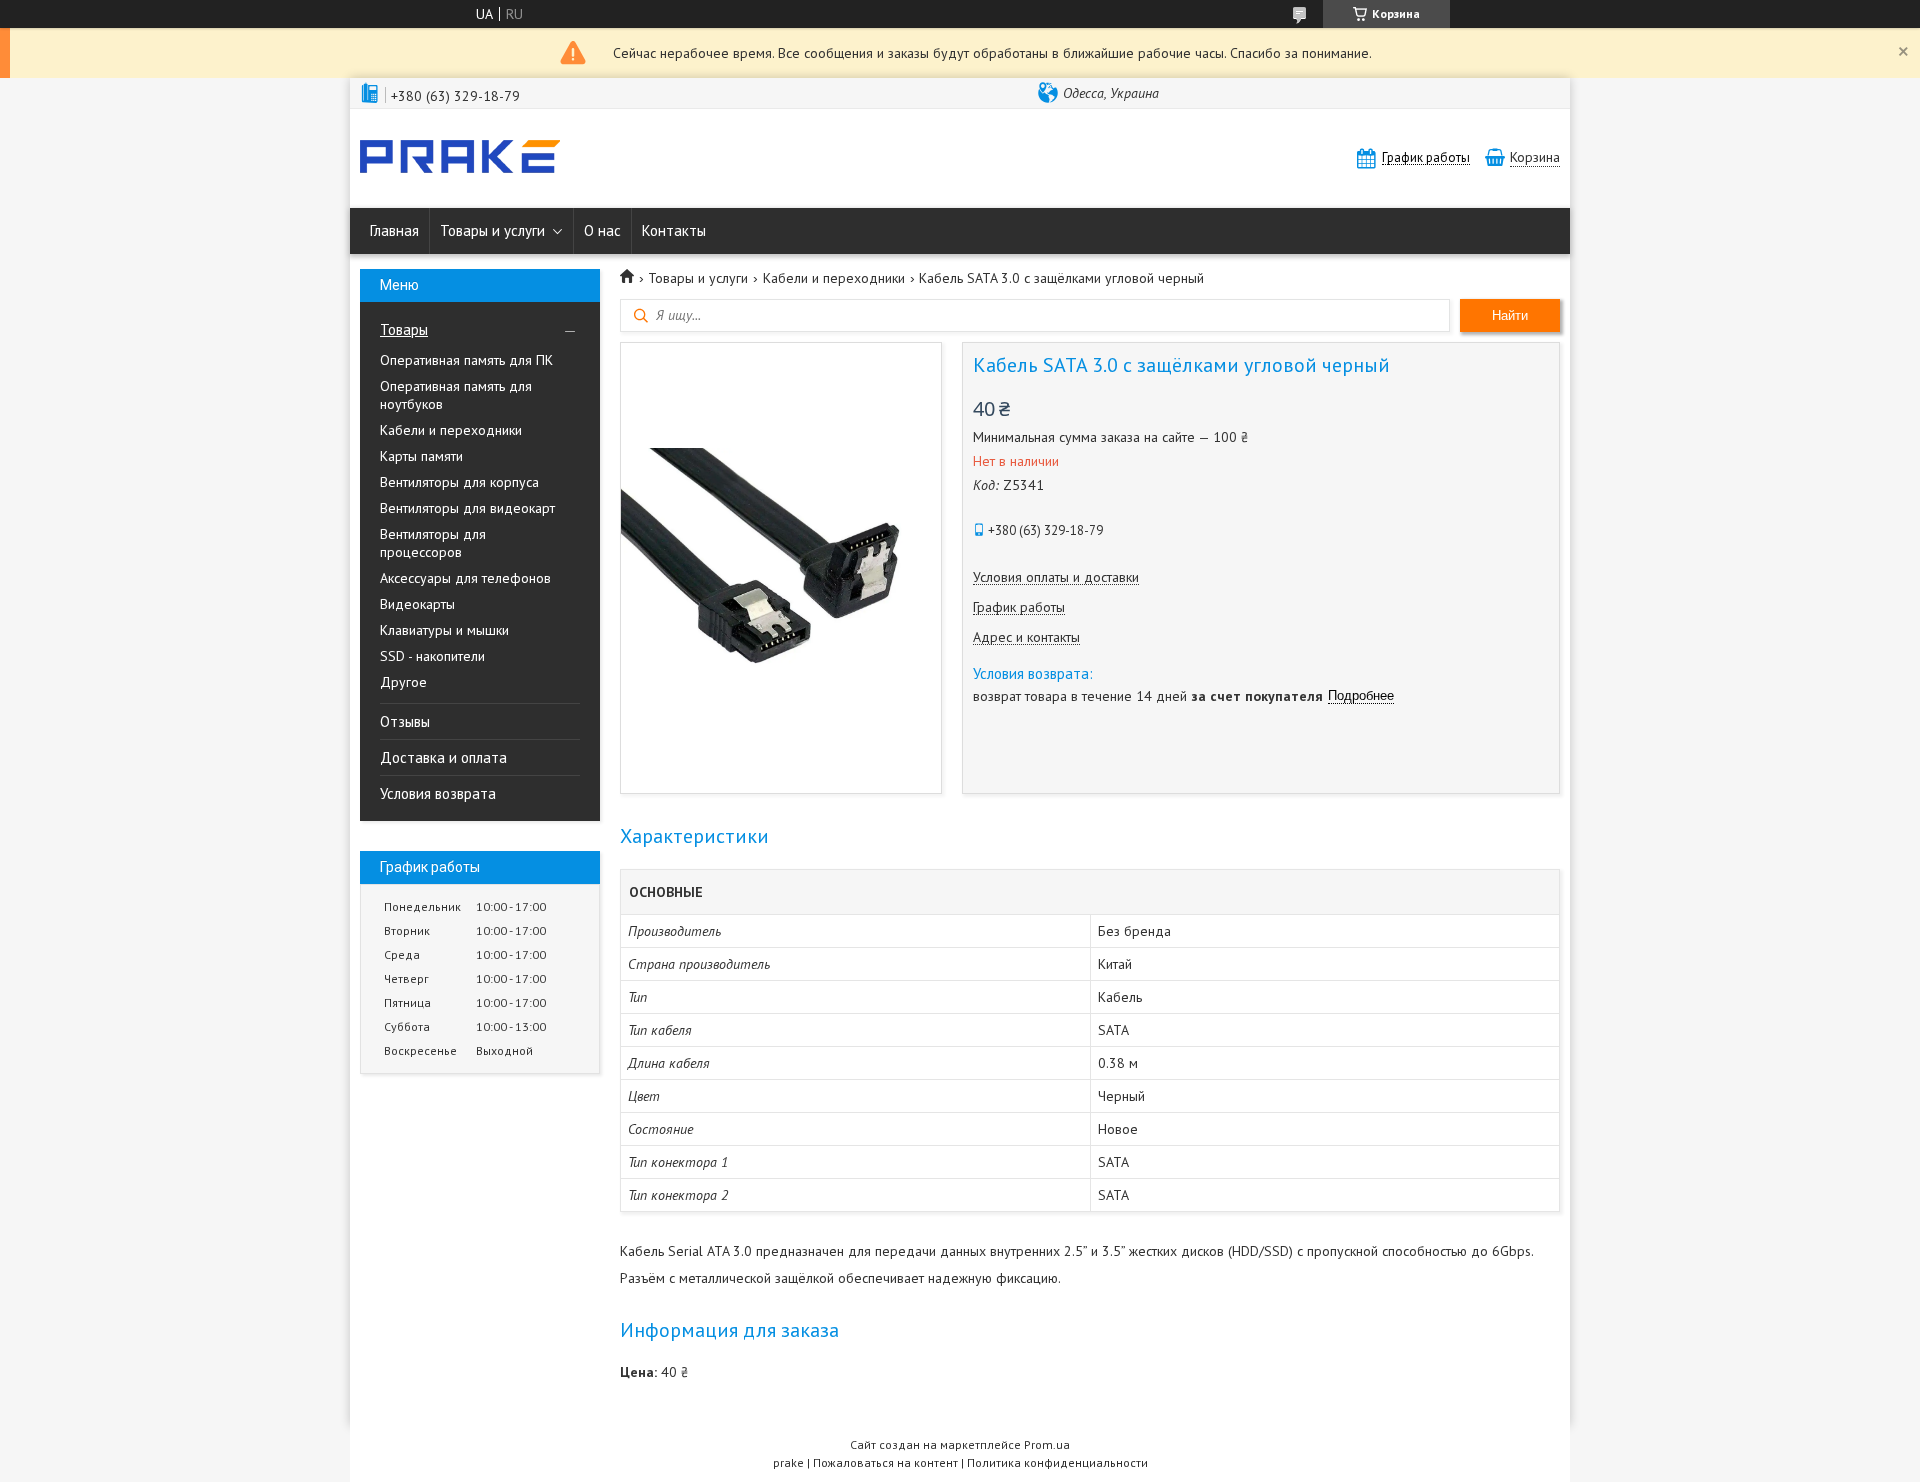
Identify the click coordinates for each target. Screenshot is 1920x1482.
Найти (1510, 315)
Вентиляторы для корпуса (459, 482)
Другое (403, 682)
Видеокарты (417, 604)
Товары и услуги (492, 230)
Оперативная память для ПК (466, 360)
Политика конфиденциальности (1057, 1462)
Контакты (674, 230)
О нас (602, 230)
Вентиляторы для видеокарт (467, 508)
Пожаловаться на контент (885, 1462)
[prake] (460, 158)
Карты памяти (421, 456)
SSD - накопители (432, 656)
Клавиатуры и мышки (444, 630)
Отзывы (405, 721)
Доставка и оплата (443, 757)
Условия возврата (438, 793)
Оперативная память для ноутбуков (456, 395)
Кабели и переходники (451, 430)
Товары (404, 329)
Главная (394, 230)
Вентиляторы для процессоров (433, 543)
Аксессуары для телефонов (465, 578)
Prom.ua (1047, 1444)
